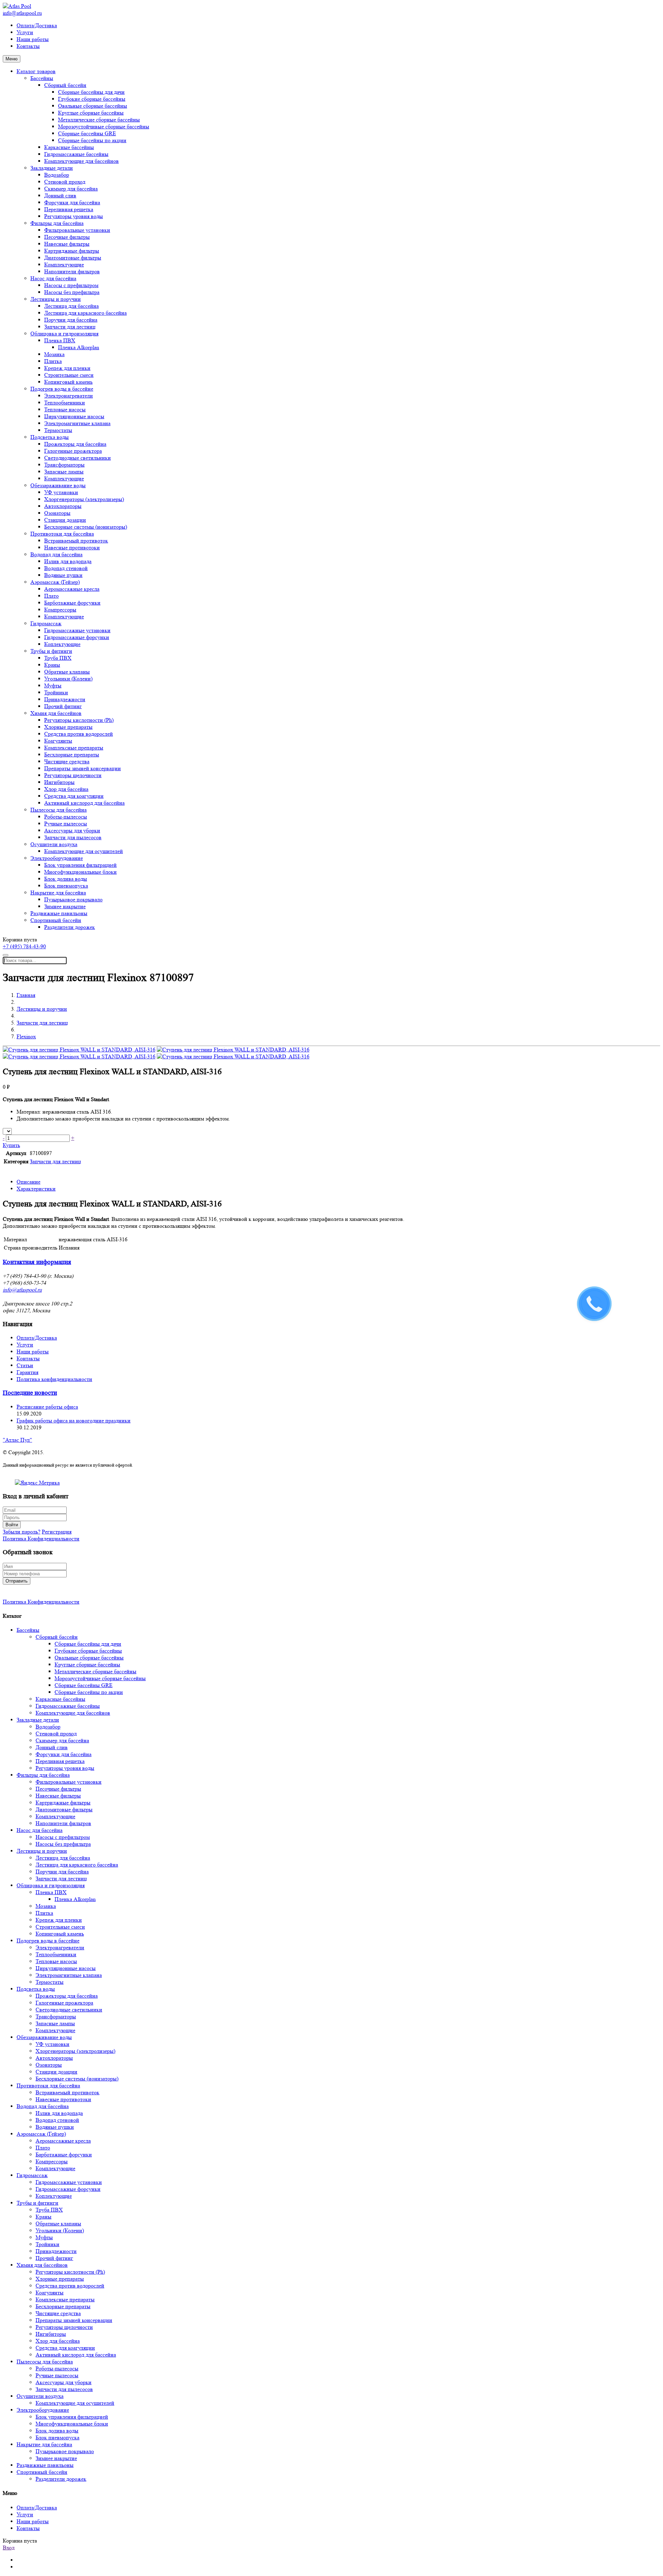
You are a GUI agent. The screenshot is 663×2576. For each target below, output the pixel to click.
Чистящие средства (67, 761)
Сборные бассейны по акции (92, 140)
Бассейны (42, 78)
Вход (9, 2548)
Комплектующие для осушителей (84, 851)
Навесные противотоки (72, 547)
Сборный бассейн (65, 85)
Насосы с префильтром (71, 285)
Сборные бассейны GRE (87, 133)
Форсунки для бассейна (72, 202)
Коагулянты (58, 741)
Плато (51, 596)
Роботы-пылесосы (66, 817)
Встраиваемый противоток (76, 541)
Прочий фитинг (63, 706)
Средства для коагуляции (74, 796)
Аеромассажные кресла (72, 589)
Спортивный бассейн (56, 920)
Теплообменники (65, 403)
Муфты (53, 685)
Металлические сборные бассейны (99, 120)
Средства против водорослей (79, 734)
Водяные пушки (63, 575)
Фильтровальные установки (77, 230)
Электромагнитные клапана (77, 423)
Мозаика (54, 354)
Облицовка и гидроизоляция (64, 334)
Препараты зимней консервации (83, 768)
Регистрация (57, 1532)
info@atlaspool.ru (22, 13)
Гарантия (27, 1372)
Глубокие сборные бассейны (92, 99)
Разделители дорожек (70, 927)
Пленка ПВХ (60, 340)
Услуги (25, 32)
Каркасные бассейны (69, 147)
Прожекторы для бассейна (75, 444)
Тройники (56, 692)
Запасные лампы (64, 472)
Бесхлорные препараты (72, 755)
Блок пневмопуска (66, 886)
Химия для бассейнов (56, 713)
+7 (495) (24, 946)
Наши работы (33, 39)
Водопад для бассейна (56, 554)
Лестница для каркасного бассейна (85, 313)
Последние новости (30, 1393)
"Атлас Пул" (17, 1440)
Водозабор (57, 175)
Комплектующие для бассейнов (81, 161)
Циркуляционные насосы (74, 416)
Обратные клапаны (67, 672)
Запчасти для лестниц (70, 327)
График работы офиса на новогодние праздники (74, 1421)
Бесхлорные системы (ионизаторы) (86, 527)
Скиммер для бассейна (71, 189)
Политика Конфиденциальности (41, 1539)
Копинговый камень (68, 382)
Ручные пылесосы (66, 824)
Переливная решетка (69, 209)
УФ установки (61, 492)
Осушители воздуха (54, 844)
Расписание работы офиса (47, 1407)
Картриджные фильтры (72, 251)
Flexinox (26, 1036)
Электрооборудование (57, 858)
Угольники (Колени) (68, 679)
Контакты (28, 46)
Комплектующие (64, 265)
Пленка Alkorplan (79, 347)
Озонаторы (57, 513)
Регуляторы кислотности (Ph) (79, 720)
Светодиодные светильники (78, 458)
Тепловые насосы (65, 409)
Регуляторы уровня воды (74, 216)
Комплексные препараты (74, 748)
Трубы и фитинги (51, 651)
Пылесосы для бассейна (59, 810)
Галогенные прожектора (73, 451)
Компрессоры (60, 610)
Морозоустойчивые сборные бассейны (104, 126)
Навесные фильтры (67, 244)
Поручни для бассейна (71, 320)
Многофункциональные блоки (80, 872)
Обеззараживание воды (58, 485)
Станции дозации (65, 520)
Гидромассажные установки (77, 630)
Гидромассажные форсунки (77, 637)
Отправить (17, 1581)
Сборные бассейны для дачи (91, 92)
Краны (52, 665)
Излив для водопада (68, 561)
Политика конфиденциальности (54, 1379)
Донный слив (60, 195)
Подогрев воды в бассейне (62, 389)
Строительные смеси (69, 375)
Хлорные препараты (68, 727)
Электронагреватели (69, 396)
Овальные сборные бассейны (93, 106)
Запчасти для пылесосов (73, 837)
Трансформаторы (64, 465)
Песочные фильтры (67, 237)
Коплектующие (62, 644)
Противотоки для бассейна (62, 534)
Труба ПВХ (58, 658)
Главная (26, 995)
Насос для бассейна (53, 278)
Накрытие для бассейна (58, 893)
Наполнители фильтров (72, 271)
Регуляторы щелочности (73, 775)
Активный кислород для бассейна (84, 803)
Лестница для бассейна (71, 306)
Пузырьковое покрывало (73, 899)
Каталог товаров (36, 71)
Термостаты (58, 430)
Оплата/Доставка (37, 25)
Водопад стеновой (66, 568)
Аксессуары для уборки (72, 830)
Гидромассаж (46, 623)
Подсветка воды (50, 437)
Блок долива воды (66, 879)
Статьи (25, 1365)
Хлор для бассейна (66, 789)
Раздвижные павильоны (59, 913)
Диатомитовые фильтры (73, 258)
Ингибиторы (59, 782)
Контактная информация (37, 1262)
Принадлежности (65, 699)
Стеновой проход (65, 182)
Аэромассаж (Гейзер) (55, 582)
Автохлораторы (63, 506)
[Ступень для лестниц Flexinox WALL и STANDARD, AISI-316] (79, 1050)
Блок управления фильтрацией (80, 865)
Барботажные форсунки (72, 603)
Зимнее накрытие (65, 906)
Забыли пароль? (22, 1532)
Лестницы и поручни (56, 299)
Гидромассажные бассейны (76, 154)
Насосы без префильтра (72, 292)
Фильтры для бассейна (57, 223)
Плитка (53, 361)
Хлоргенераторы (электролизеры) (84, 499)
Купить (11, 1145)
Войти (12, 1525)
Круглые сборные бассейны (91, 113)
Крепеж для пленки (67, 368)
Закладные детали (52, 168)
